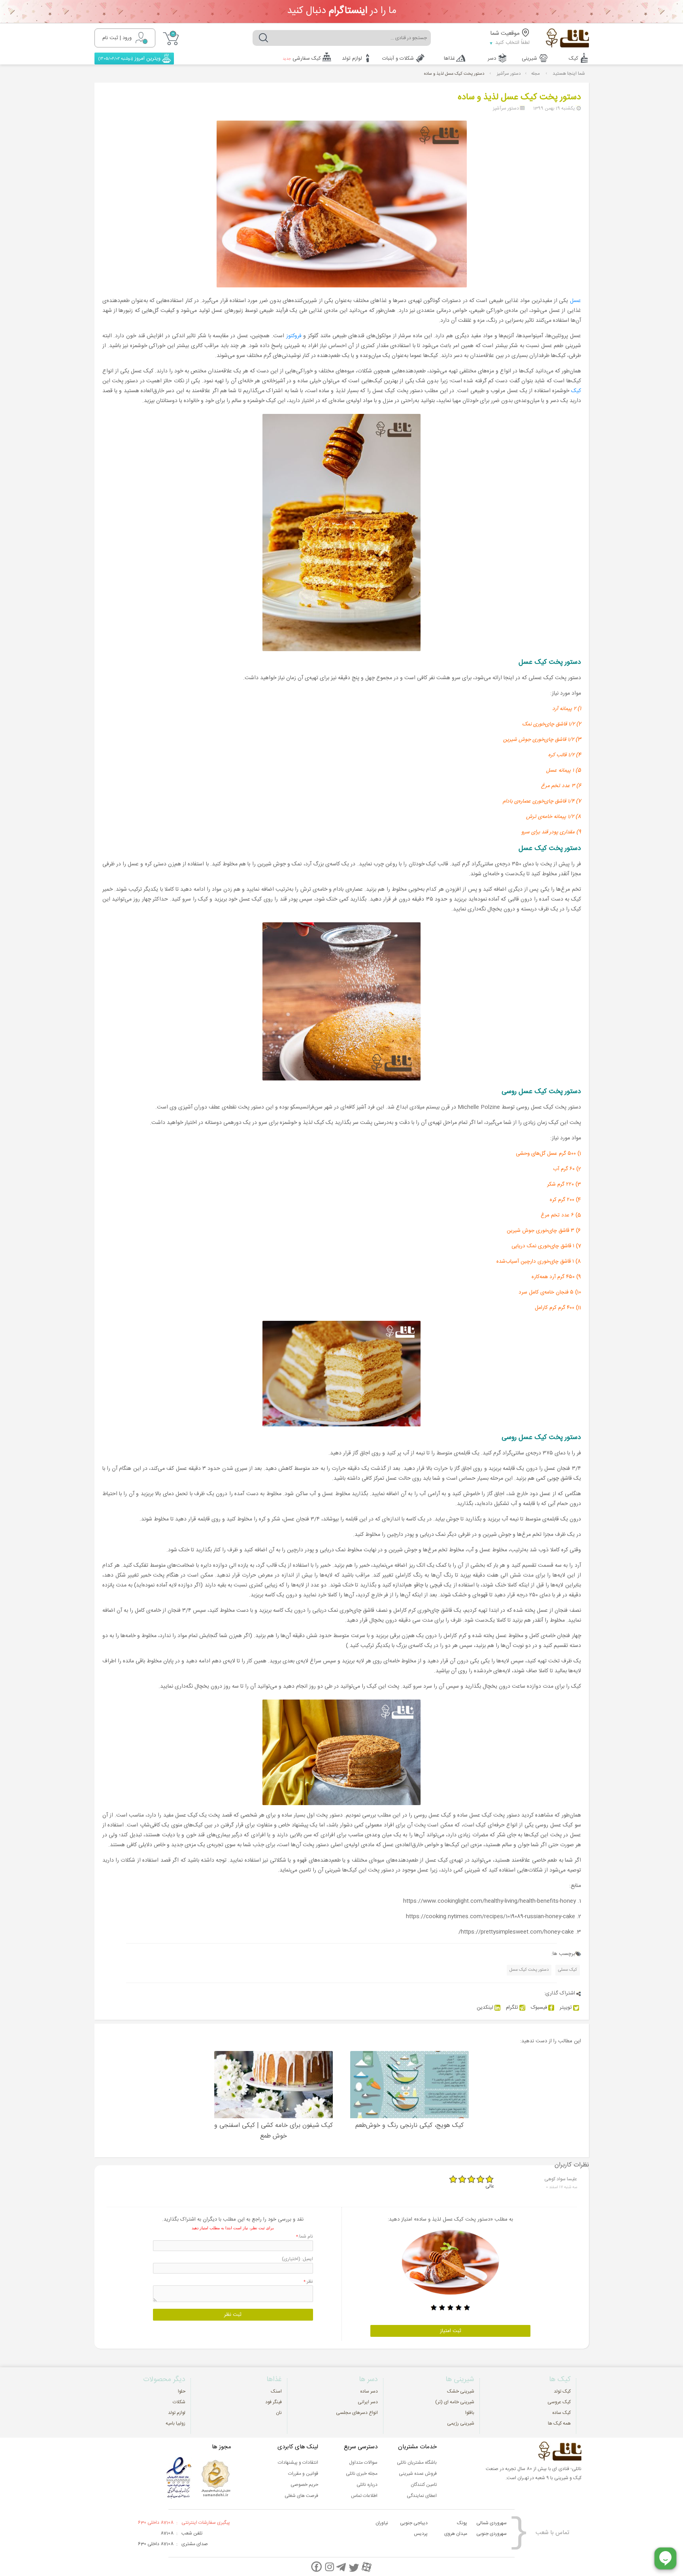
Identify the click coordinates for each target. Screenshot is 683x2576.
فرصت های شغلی (301, 2496)
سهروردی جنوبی (491, 2534)
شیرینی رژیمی (461, 2423)
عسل (575, 301)
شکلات (179, 2402)
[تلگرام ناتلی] (342, 2567)
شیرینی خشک (461, 2391)
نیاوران (382, 2523)
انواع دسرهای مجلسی (357, 2413)
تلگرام (512, 2008)
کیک (574, 59)
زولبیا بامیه (175, 2423)
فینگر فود (274, 2402)
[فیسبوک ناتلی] (316, 2567)
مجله (536, 74)
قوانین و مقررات (303, 2474)
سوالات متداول (363, 2463)
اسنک (276, 2391)
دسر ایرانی (368, 2402)
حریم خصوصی (304, 2485)
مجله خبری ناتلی (362, 2474)
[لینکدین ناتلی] (354, 2567)
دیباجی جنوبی (414, 2523)
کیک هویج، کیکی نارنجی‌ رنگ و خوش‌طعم (409, 2126)
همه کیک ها (559, 2423)
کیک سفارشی (302, 59)
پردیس (421, 2534)
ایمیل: (297, 2259)
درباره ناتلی (367, 2485)
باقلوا (470, 2413)
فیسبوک (539, 2008)
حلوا (182, 2391)
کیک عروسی (559, 2402)
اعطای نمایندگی (422, 2496)
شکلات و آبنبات (398, 59)
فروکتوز (294, 336)
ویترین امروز (129, 59)
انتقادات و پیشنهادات (298, 2463)
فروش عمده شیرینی (418, 2474)
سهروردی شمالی (491, 2523)
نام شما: (305, 2236)
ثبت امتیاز (451, 2331)
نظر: (308, 2281)
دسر (492, 59)
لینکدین (485, 2008)
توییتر (566, 2008)
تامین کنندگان (424, 2485)
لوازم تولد (352, 59)
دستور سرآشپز (509, 74)
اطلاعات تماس (364, 2496)
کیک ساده (561, 2413)
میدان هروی (456, 2534)
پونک (462, 2523)
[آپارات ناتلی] (367, 2567)
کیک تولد (562, 2391)
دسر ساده (369, 2391)
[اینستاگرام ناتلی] (329, 2567)
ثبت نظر (233, 2315)
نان (279, 2413)
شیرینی (529, 59)
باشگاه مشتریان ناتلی (417, 2463)
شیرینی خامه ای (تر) (455, 2402)
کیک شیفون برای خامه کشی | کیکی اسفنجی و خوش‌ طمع (274, 2131)
